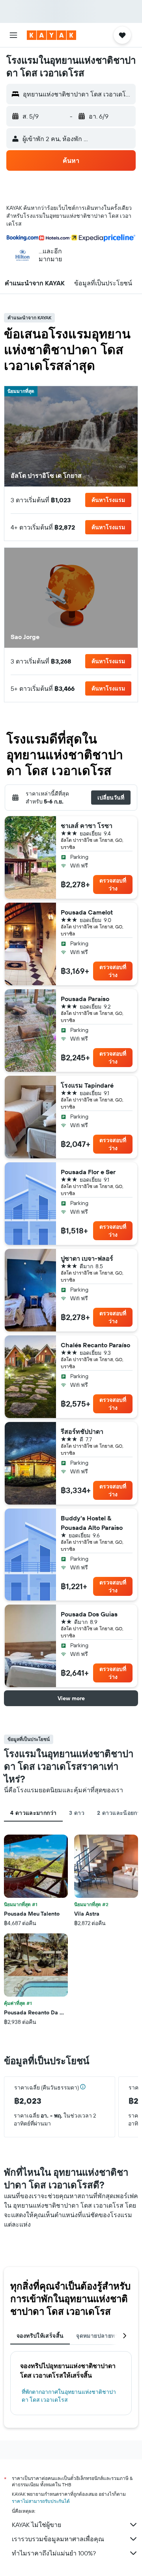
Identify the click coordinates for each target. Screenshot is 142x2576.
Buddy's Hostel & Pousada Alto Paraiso (92, 1523)
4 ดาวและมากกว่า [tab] (33, 1813)
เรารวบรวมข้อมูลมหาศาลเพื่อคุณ (58, 2539)
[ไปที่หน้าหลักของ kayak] (51, 35)
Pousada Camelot (87, 912)
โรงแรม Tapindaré (87, 1085)
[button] (13, 35)
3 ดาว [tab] (77, 1813)
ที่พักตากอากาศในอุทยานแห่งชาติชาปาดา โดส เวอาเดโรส (69, 2396)
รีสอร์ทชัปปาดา (82, 1431)
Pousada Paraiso (85, 999)
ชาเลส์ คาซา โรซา (87, 826)
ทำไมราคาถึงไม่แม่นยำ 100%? (54, 2553)
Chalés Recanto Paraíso (95, 1345)
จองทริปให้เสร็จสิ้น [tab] (40, 2336)
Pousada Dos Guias (89, 1614)
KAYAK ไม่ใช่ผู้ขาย (36, 2525)
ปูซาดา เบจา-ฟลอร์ (87, 1258)
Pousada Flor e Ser (88, 1172)
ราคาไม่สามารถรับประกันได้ (41, 2501)
